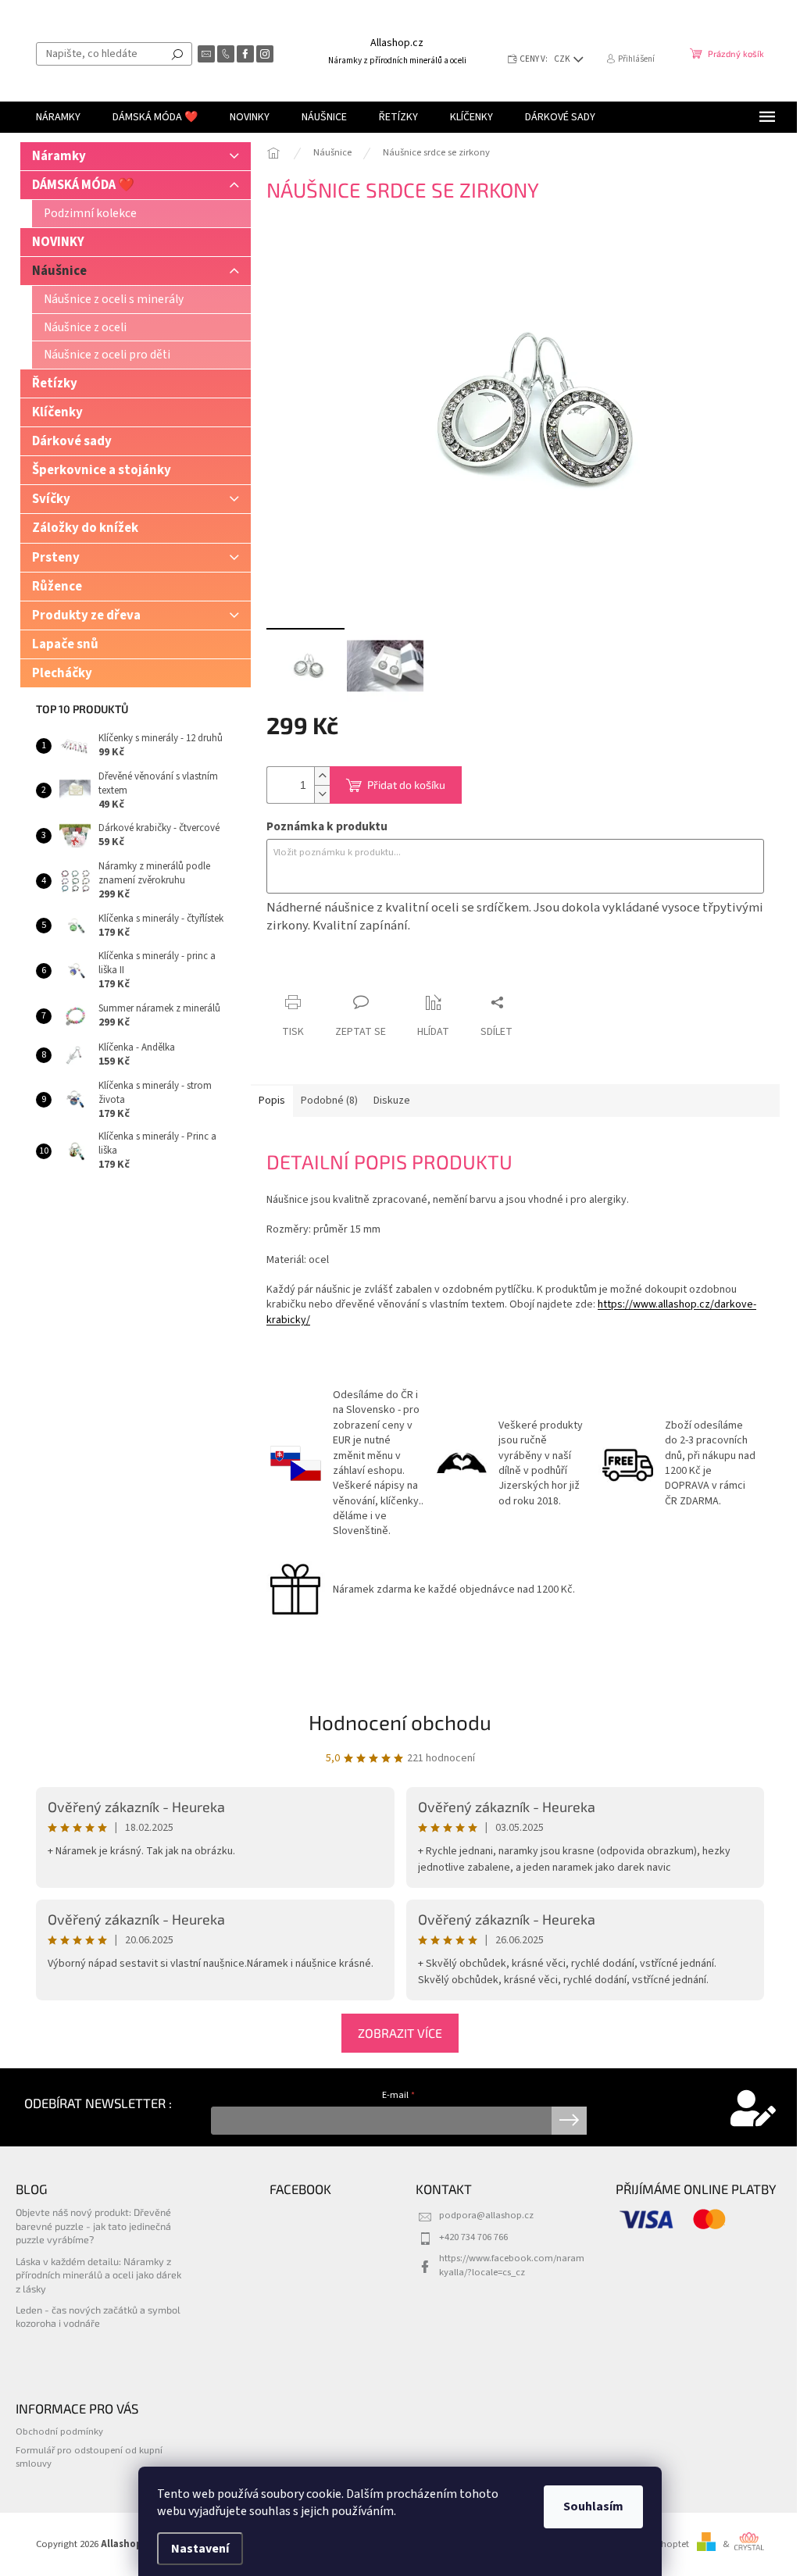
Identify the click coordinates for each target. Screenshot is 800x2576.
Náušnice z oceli (85, 327)
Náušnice (59, 271)
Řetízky (55, 384)
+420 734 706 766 (473, 2237)
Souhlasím (593, 2506)
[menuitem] (58, 117)
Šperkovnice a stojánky (102, 470)
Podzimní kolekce (90, 213)
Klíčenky (57, 412)
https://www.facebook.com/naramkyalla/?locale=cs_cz (512, 2265)
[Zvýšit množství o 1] (322, 776)
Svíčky (51, 499)
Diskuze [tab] (392, 1101)
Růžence (57, 587)
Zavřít (349, 972)
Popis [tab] (272, 1101)
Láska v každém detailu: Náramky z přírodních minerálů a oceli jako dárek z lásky (98, 2275)
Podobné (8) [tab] (329, 1101)
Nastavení (200, 2549)
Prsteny (56, 558)
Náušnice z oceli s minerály (114, 299)
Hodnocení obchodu (400, 1722)
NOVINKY (58, 242)
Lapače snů (65, 644)
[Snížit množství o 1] (322, 794)
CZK (563, 59)
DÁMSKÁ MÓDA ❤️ (83, 185)
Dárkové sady (72, 441)
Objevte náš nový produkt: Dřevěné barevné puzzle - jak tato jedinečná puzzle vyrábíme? (93, 2226)
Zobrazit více (400, 2033)
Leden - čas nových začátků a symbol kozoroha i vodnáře (98, 2316)
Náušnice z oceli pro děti (107, 355)
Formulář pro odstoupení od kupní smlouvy (89, 2457)
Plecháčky (62, 673)
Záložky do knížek (85, 528)
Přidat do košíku (406, 785)
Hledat (177, 54)
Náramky (59, 156)
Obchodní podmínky (59, 2432)
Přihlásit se (569, 2121)
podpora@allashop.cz (486, 2215)
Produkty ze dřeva (86, 615)
